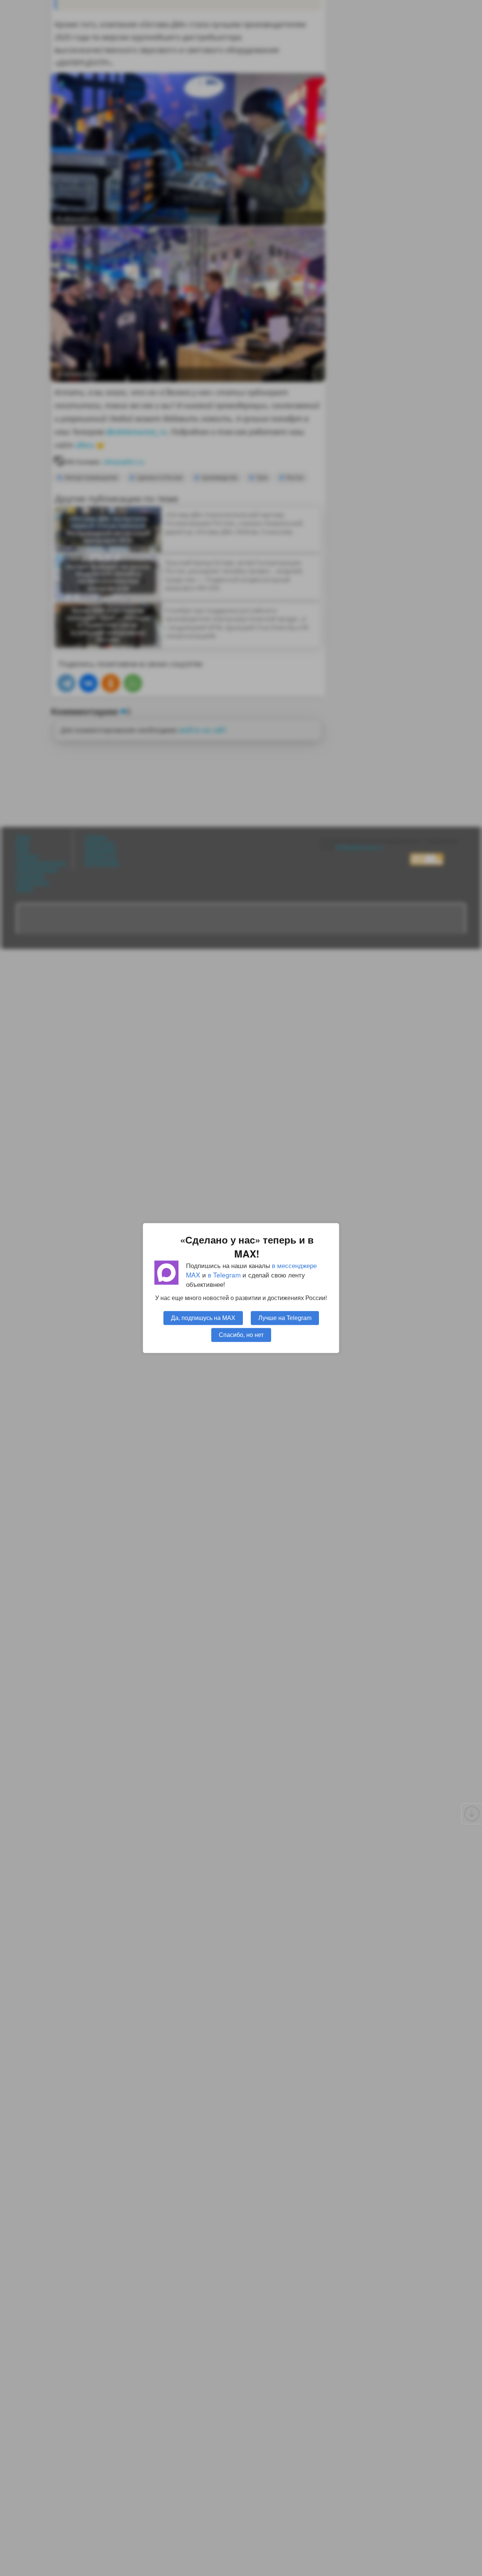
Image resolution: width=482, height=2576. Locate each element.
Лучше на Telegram (285, 1318)
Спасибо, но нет (241, 1335)
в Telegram (224, 1275)
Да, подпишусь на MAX (203, 1318)
